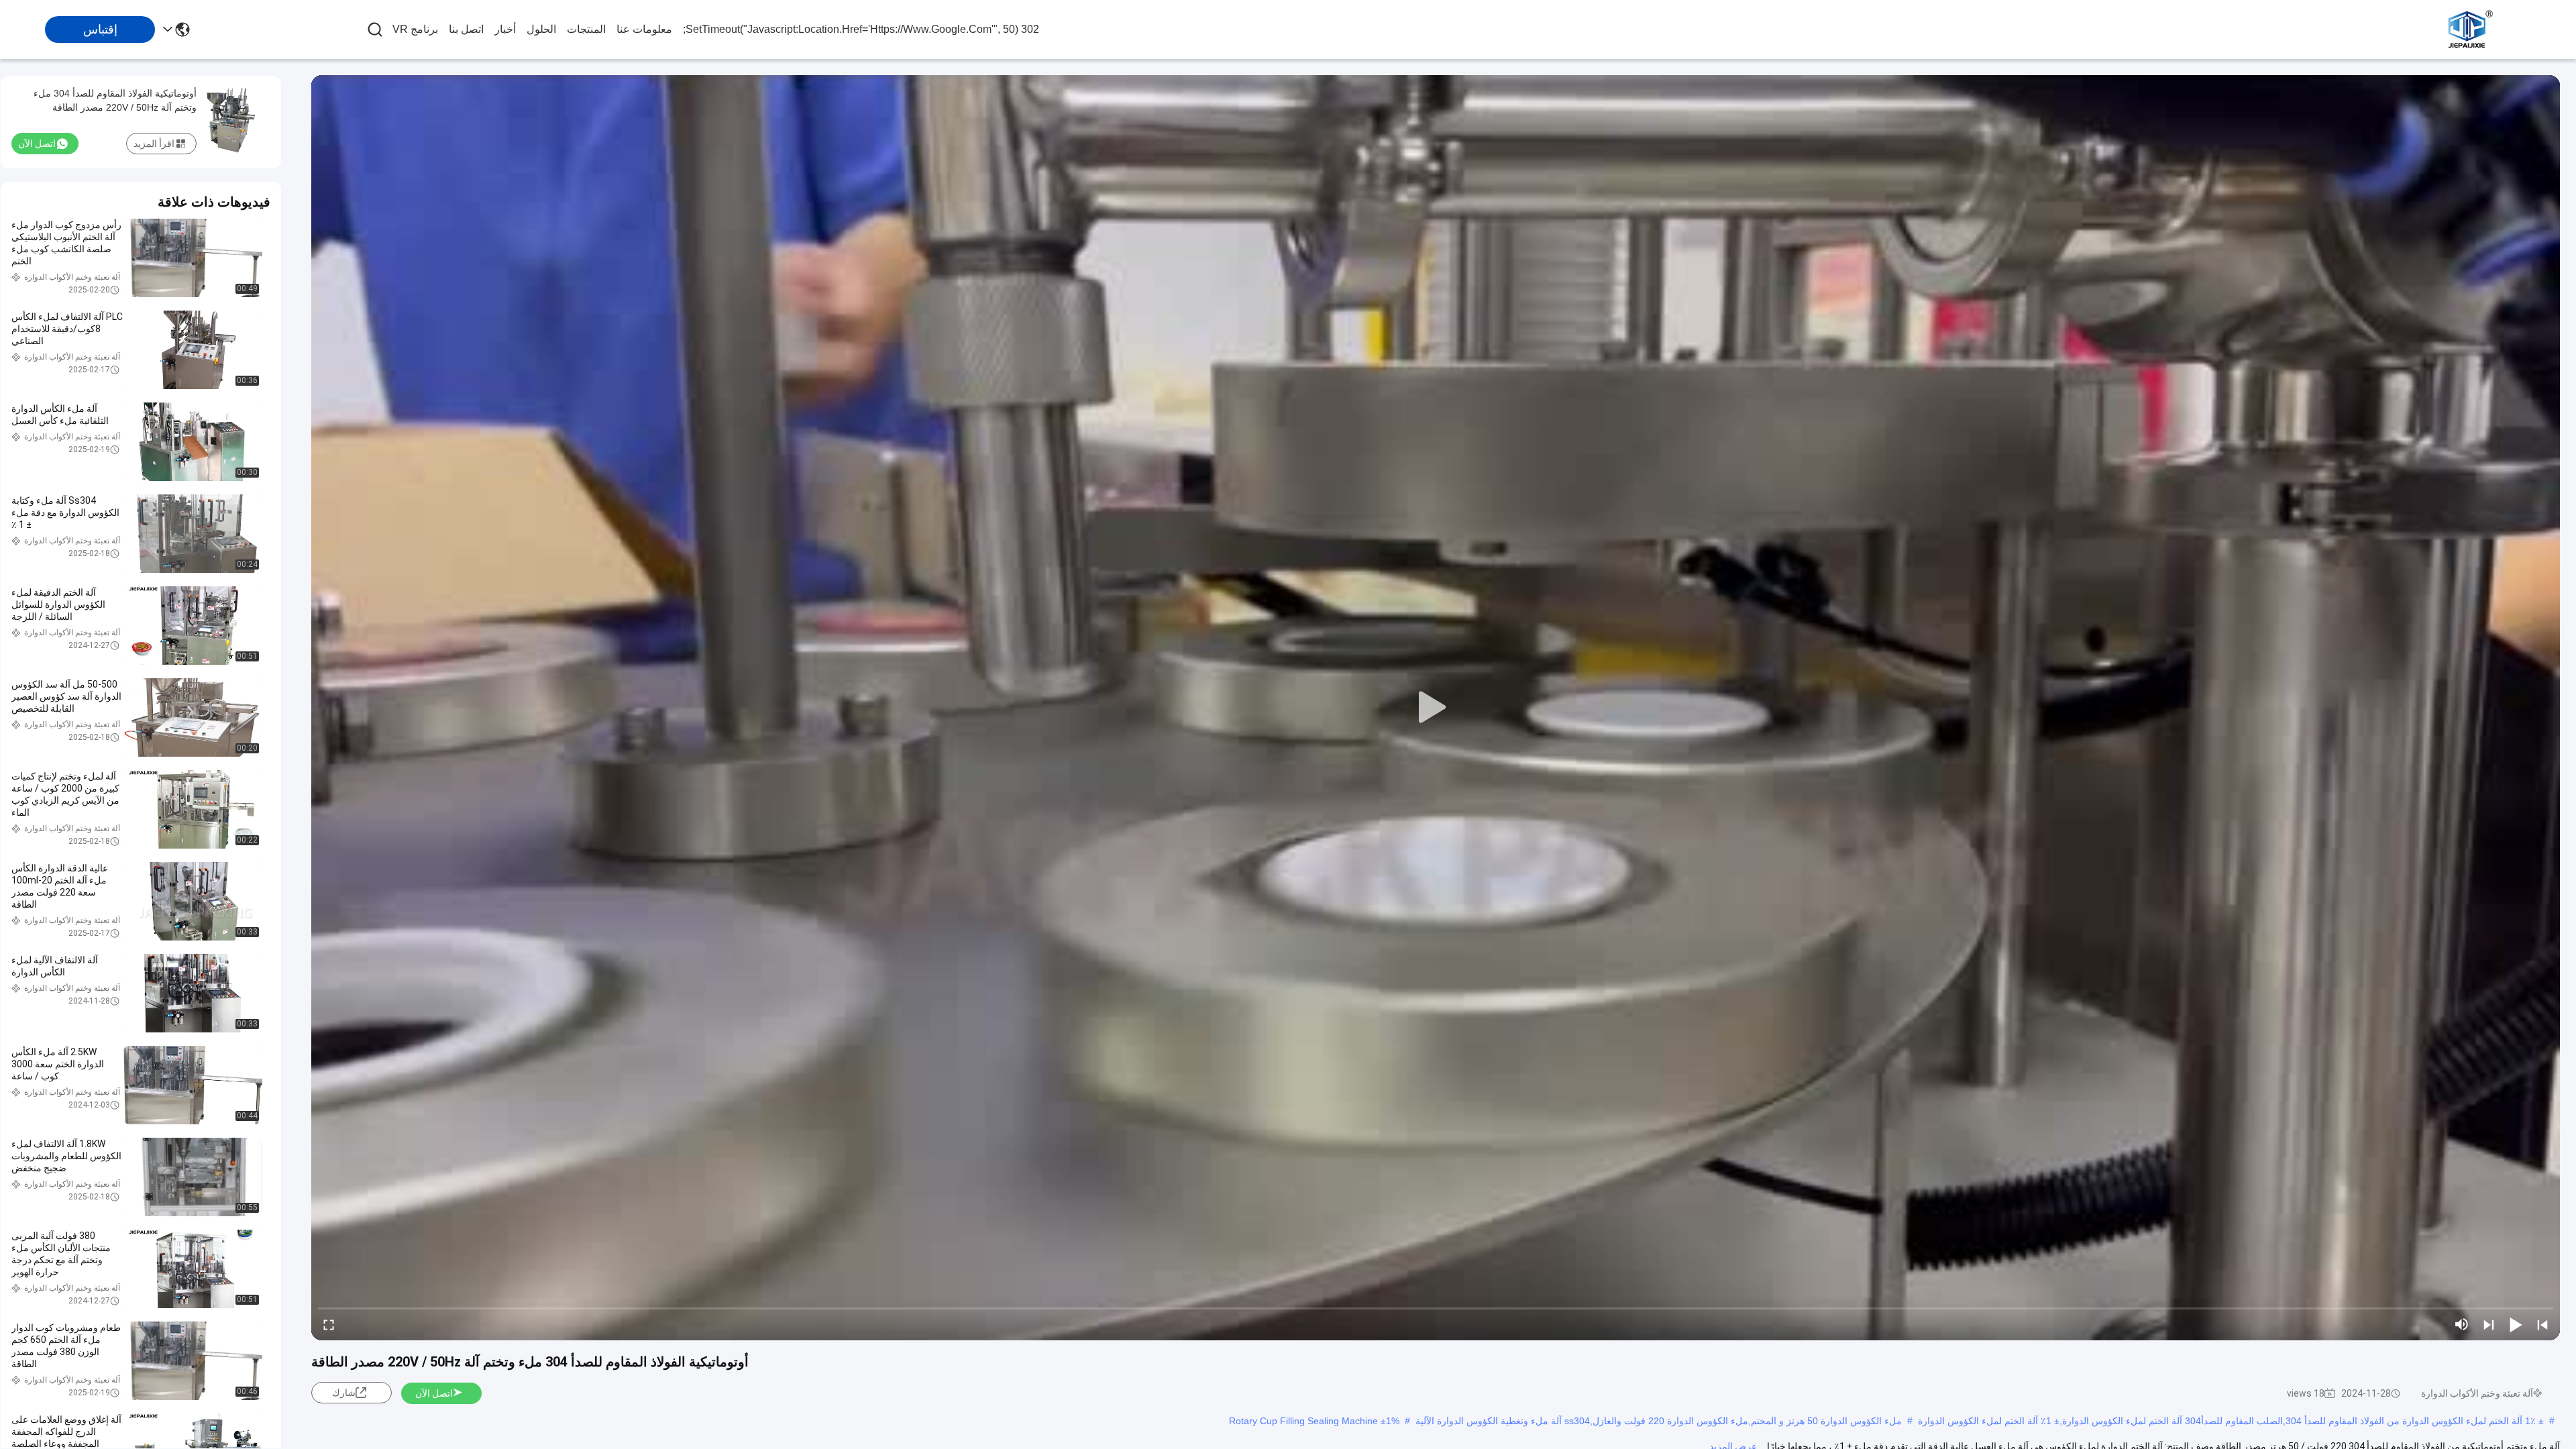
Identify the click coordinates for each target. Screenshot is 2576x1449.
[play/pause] (2516, 1324)
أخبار (505, 29)
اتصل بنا (466, 29)
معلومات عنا (644, 29)
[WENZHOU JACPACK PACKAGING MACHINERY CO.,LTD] (2469, 30)
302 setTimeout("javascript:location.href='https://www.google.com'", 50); (861, 29)
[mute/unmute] (2462, 1324)
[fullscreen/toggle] (329, 1324)
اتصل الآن (434, 1393)
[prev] (2542, 1324)
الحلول (541, 29)
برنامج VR (415, 29)
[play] (1436, 708)
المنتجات (586, 29)
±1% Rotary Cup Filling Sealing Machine (1314, 1421)
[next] (2489, 1324)
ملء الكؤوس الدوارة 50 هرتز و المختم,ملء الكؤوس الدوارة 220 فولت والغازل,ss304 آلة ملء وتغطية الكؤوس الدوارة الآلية (1659, 1421)
